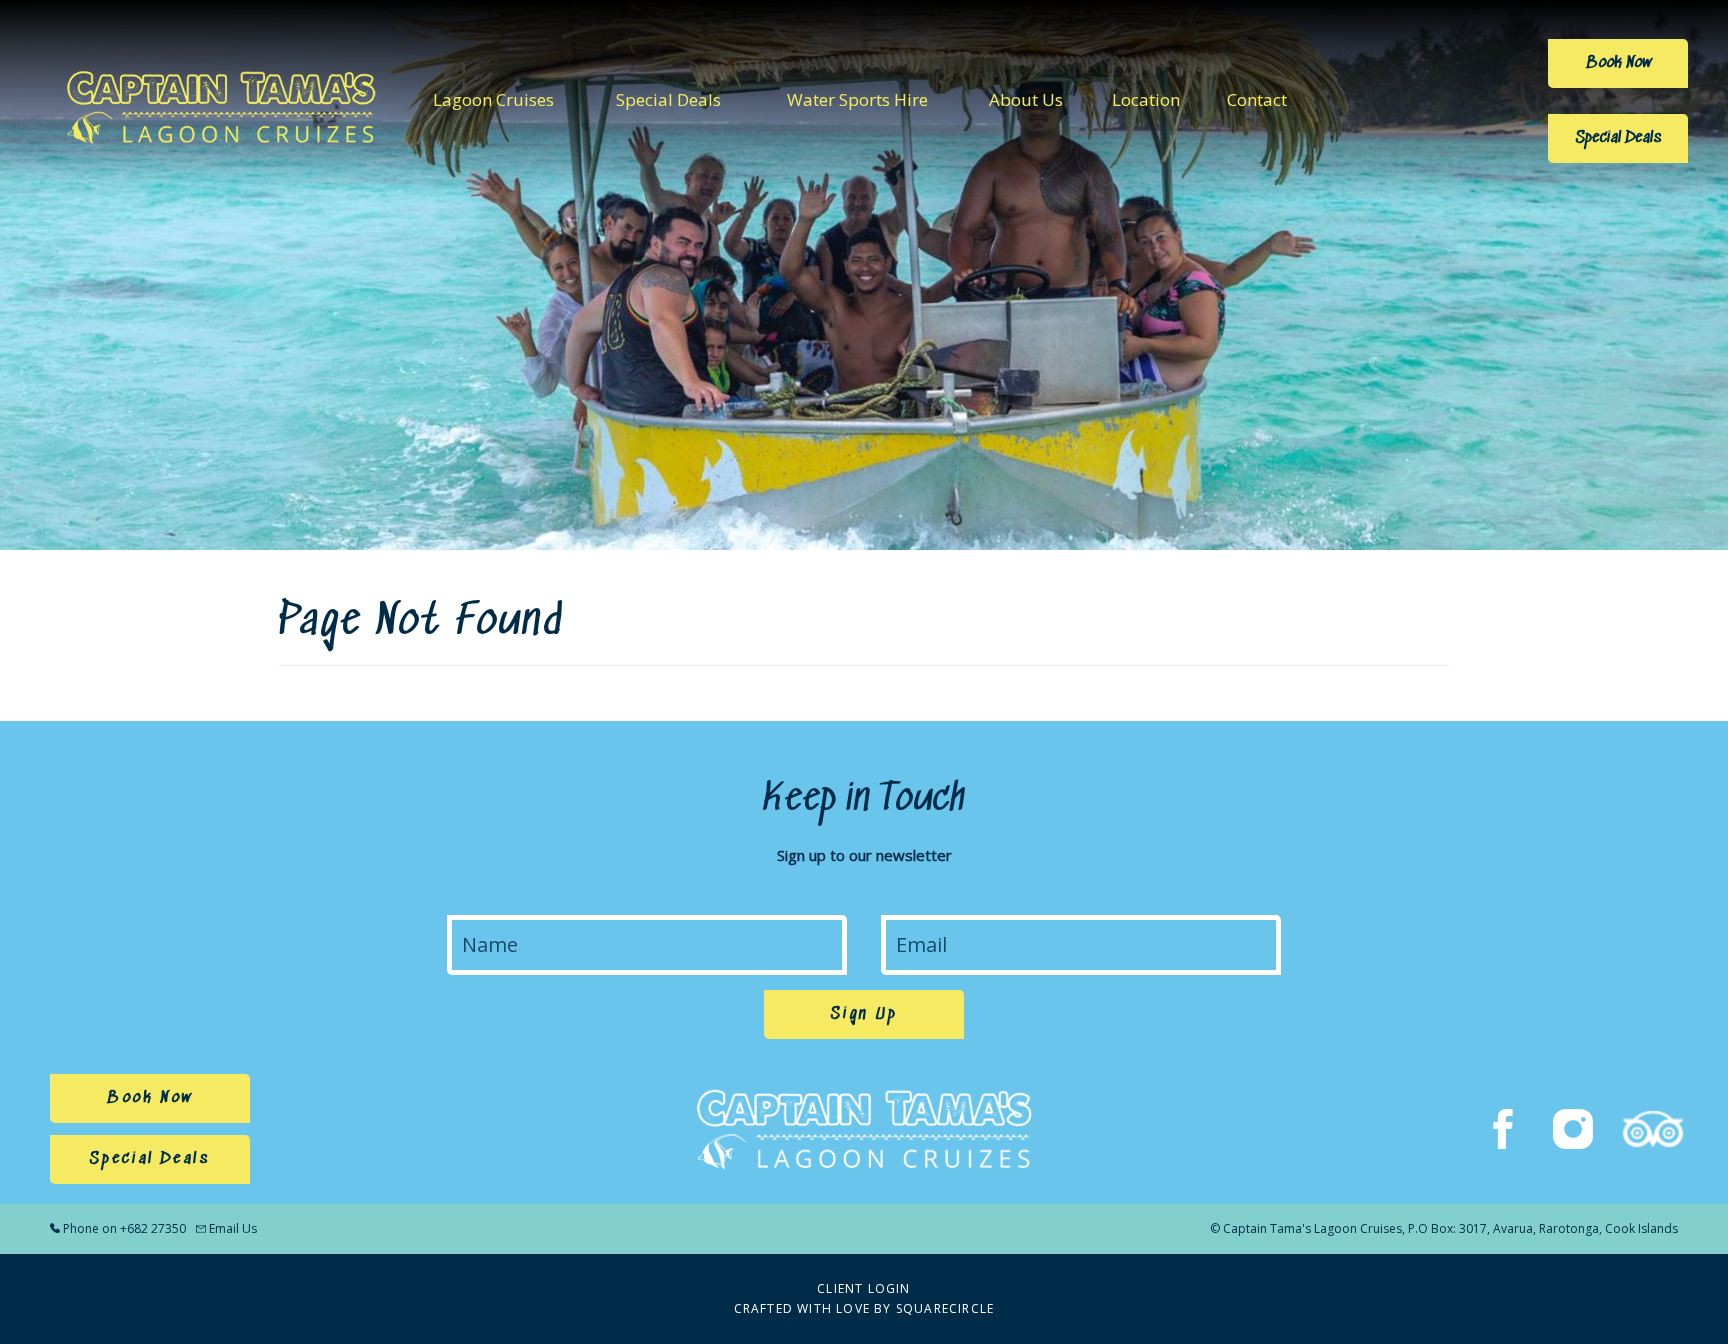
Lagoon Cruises (493, 99)
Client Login (863, 1288)
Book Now (1618, 63)
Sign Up (863, 1014)
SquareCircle (945, 1308)
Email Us (233, 1228)
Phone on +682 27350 (124, 1228)
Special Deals (668, 99)
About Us (1026, 99)
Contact (1257, 99)
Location (1146, 99)
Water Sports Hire (857, 99)
